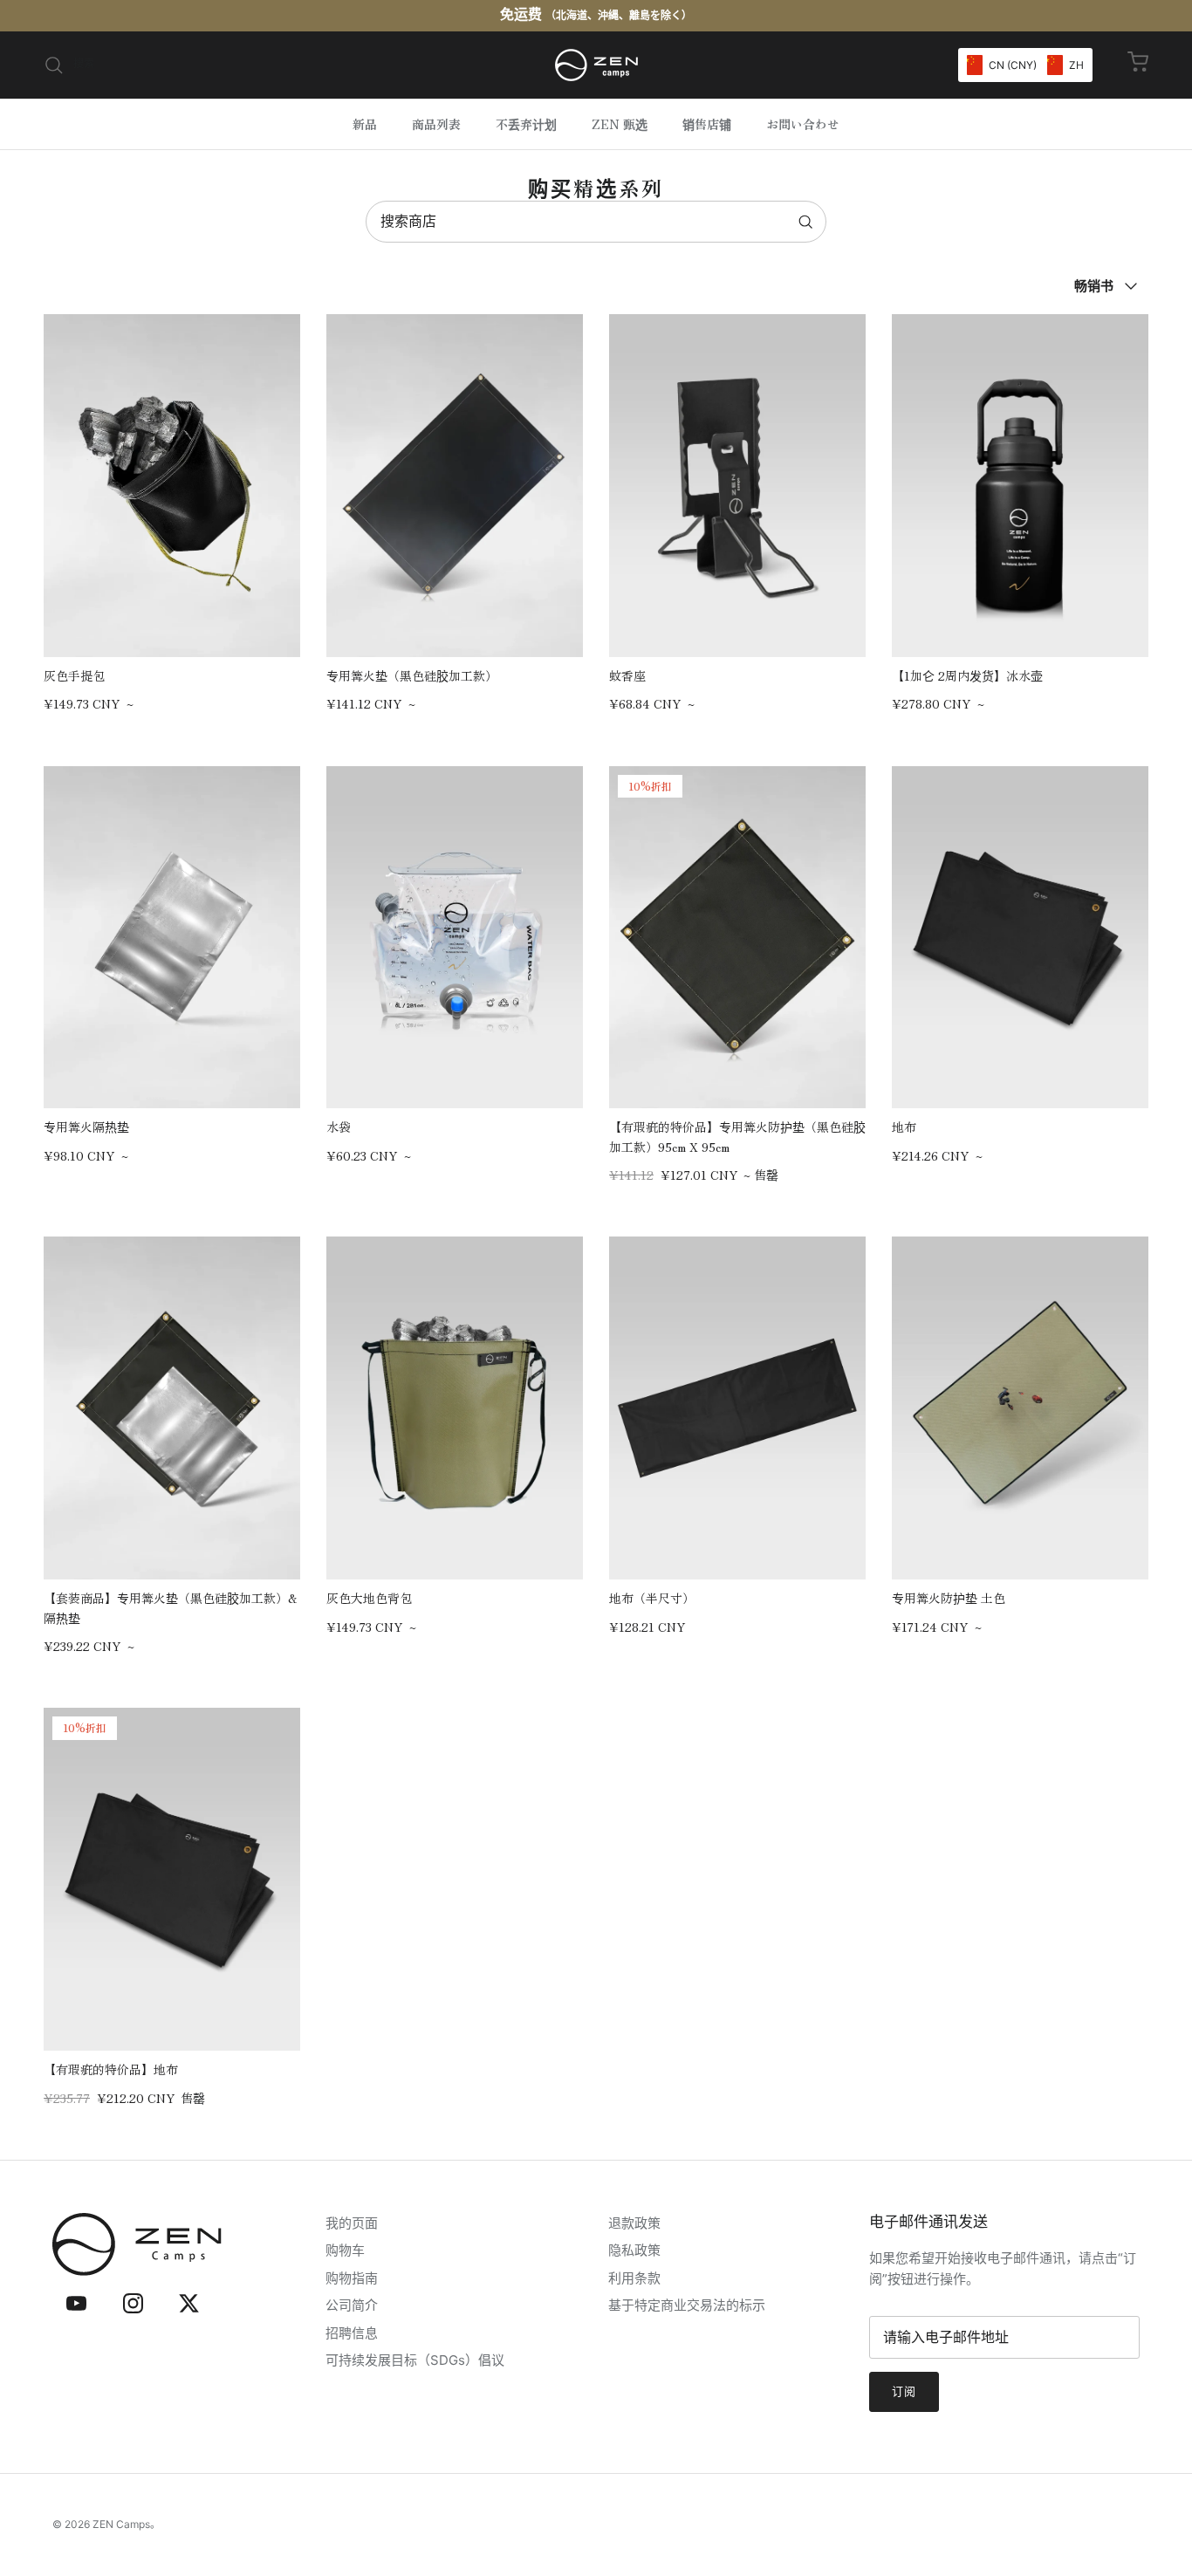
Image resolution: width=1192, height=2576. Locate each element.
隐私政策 (634, 2250)
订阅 (904, 2391)
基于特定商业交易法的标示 (687, 2305)
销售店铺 (707, 124)
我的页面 (352, 2223)
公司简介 (352, 2305)
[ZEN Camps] (596, 65)
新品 (365, 124)
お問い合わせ (803, 124)
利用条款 (634, 2278)
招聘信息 (352, 2333)
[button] (1025, 65)
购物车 (345, 2250)
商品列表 (436, 124)
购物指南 (352, 2278)
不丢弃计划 (526, 124)
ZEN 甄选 (620, 124)
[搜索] (805, 222)
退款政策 (634, 2223)
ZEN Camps (121, 2524)
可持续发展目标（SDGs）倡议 (415, 2360)
